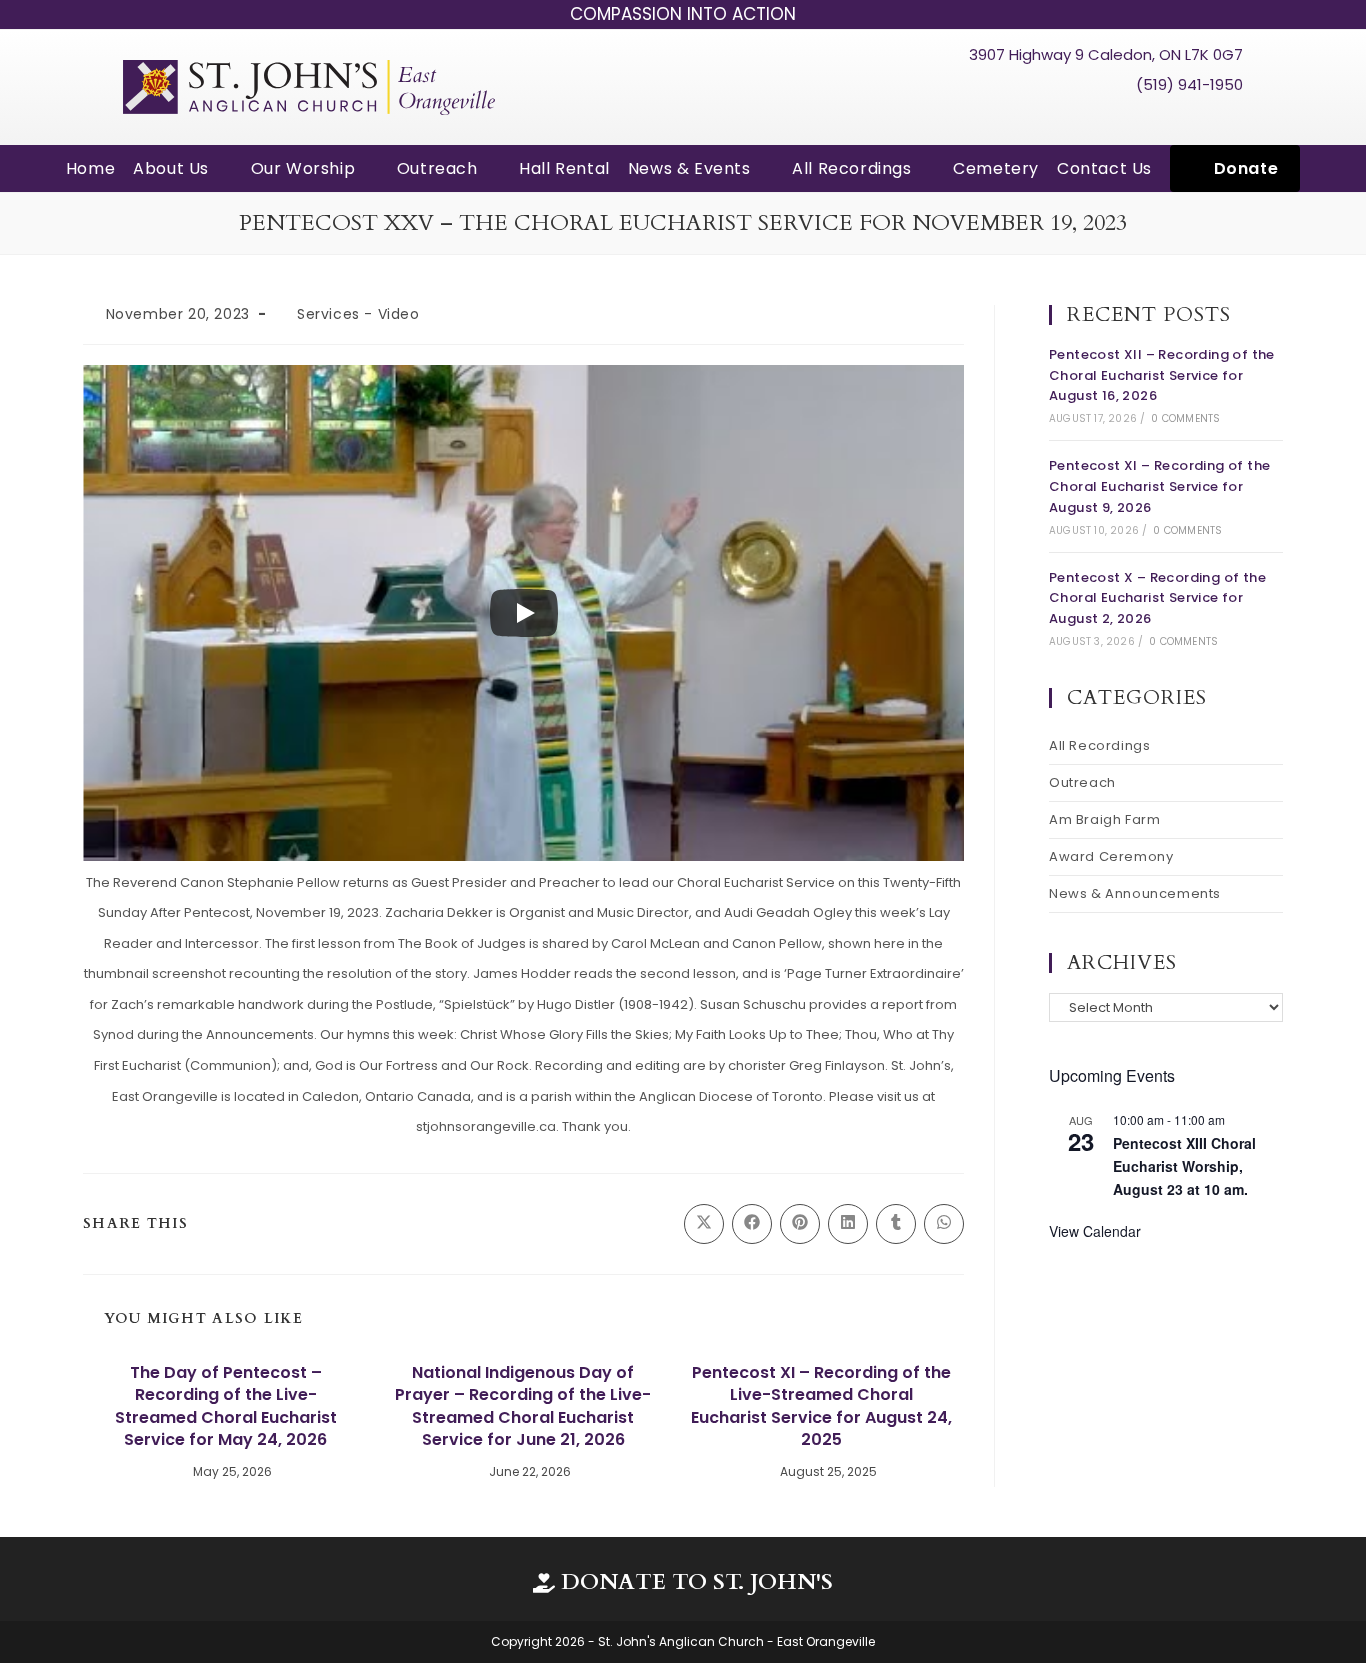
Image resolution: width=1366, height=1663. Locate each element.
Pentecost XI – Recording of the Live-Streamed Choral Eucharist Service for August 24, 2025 (821, 1406)
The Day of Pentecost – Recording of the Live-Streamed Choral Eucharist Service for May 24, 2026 (226, 1406)
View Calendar (1095, 1231)
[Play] (524, 613)
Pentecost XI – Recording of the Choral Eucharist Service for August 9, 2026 (1159, 486)
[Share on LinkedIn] (848, 1224)
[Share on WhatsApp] (944, 1224)
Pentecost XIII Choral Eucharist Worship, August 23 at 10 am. (1184, 1165)
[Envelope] (1227, 119)
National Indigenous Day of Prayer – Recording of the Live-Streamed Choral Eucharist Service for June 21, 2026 (523, 1406)
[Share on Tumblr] (896, 1224)
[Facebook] (1152, 119)
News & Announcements (1135, 893)
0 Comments (1185, 418)
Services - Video (358, 314)
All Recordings (1099, 745)
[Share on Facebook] (752, 1224)
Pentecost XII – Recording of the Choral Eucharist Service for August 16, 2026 (1162, 375)
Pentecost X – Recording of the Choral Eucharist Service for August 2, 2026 (1157, 598)
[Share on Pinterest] (800, 1224)
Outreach (1082, 782)
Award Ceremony (1111, 856)
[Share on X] (704, 1224)
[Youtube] (1190, 119)
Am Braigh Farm (1104, 819)
